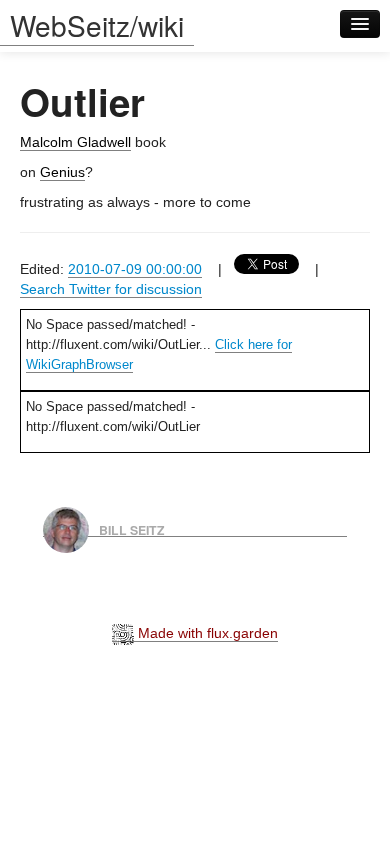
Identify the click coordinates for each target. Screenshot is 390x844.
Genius (62, 172)
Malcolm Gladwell (75, 142)
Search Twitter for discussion (111, 289)
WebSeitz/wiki (97, 25)
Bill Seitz (132, 529)
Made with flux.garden (206, 633)
